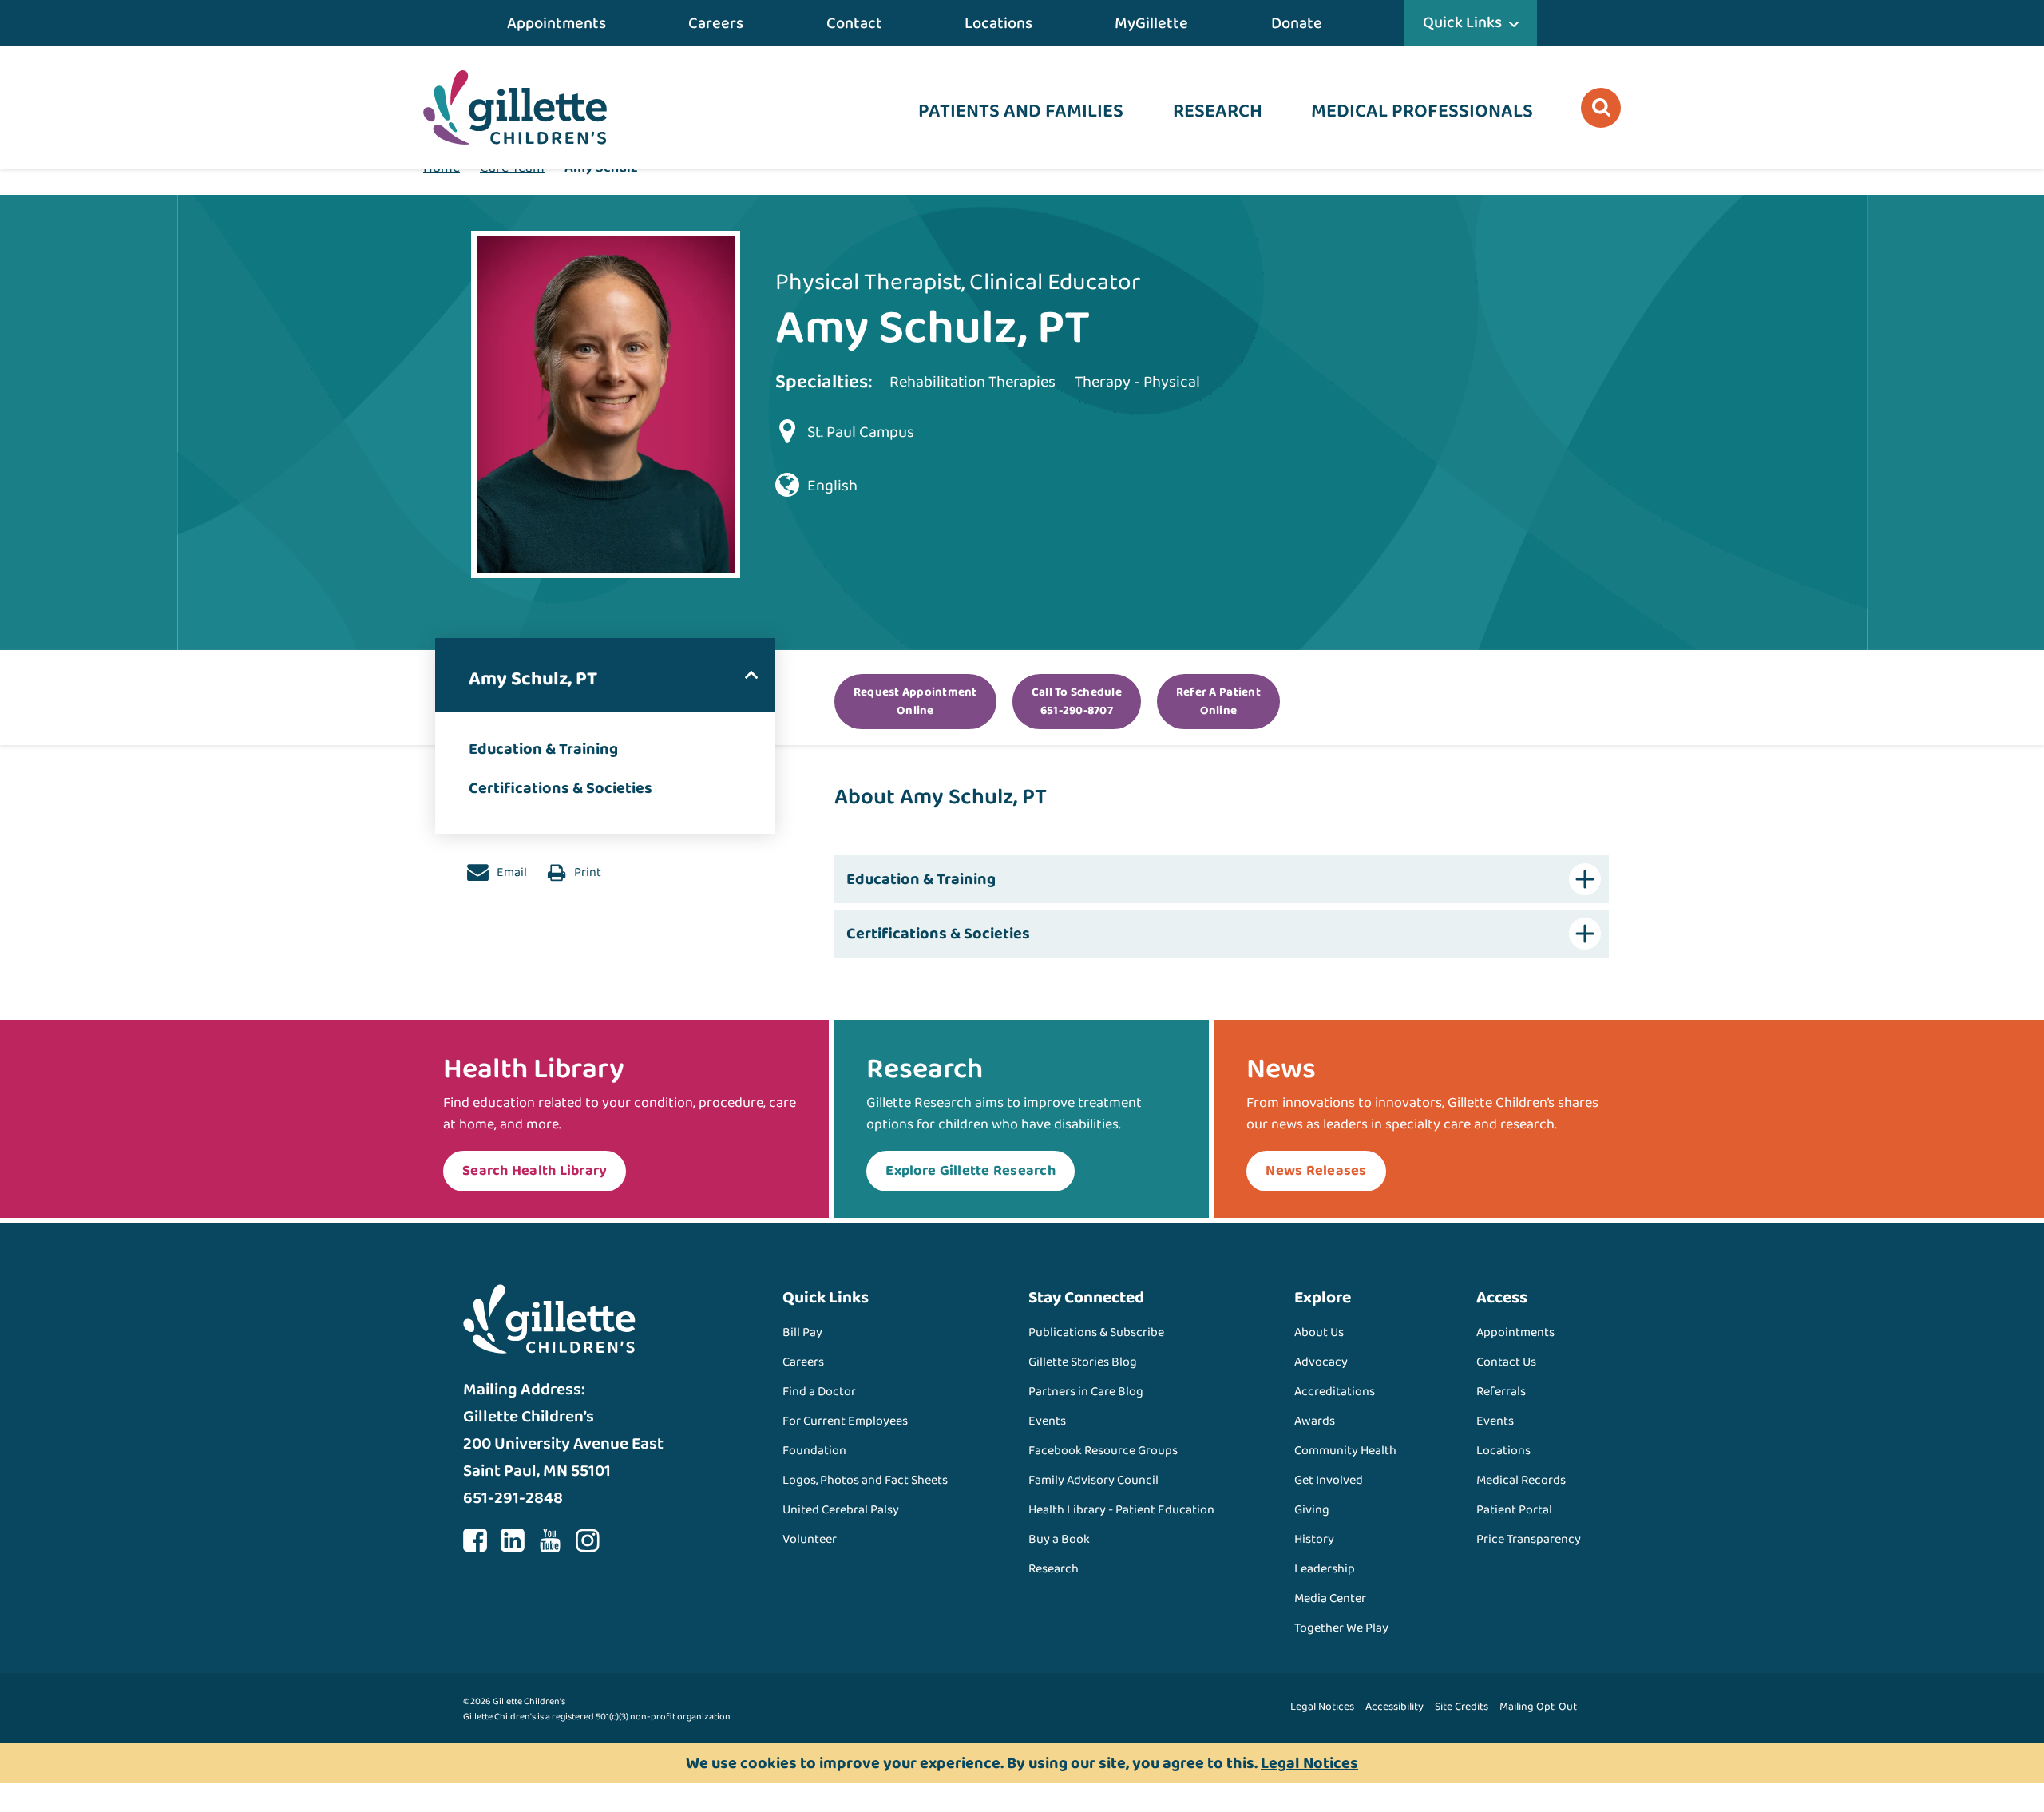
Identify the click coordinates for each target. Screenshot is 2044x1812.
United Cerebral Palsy (841, 1510)
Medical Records (1521, 1480)
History (1314, 1539)
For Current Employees (845, 1421)
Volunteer (810, 1539)
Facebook (475, 1540)
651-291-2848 (513, 1498)
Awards (1315, 1421)
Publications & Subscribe (1096, 1332)
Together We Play (1341, 1628)
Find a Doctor (819, 1392)
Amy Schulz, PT (533, 679)
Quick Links (1462, 22)
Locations (998, 23)
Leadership (1325, 1569)
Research (1218, 111)
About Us (1319, 1332)
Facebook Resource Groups (1103, 1451)
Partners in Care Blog (1086, 1392)
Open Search (1601, 108)
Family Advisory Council (1093, 1480)
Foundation (814, 1451)
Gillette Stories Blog (1083, 1362)
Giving (1312, 1510)
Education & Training (543, 749)
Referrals (1501, 1392)
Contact (854, 23)
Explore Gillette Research (971, 1171)
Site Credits (1462, 1707)
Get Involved (1329, 1480)
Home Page (515, 107)
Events (1047, 1421)
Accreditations (1335, 1392)
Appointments (557, 23)
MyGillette (1151, 23)
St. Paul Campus (861, 432)
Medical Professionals (1422, 111)
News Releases (1316, 1171)
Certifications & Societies (561, 788)
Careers (716, 23)
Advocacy (1321, 1362)
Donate (1297, 23)
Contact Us (1506, 1362)
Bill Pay (802, 1332)
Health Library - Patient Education (1121, 1510)
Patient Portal (1514, 1510)
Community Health (1345, 1451)
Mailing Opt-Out (1538, 1707)
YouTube (550, 1540)
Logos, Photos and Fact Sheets (865, 1480)
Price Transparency (1529, 1539)
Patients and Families (1021, 111)
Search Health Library (535, 1171)
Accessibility (1394, 1707)
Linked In (513, 1540)
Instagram (588, 1540)
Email (511, 872)
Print (586, 872)
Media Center (1330, 1598)
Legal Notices (1322, 1707)
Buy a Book (1059, 1539)
